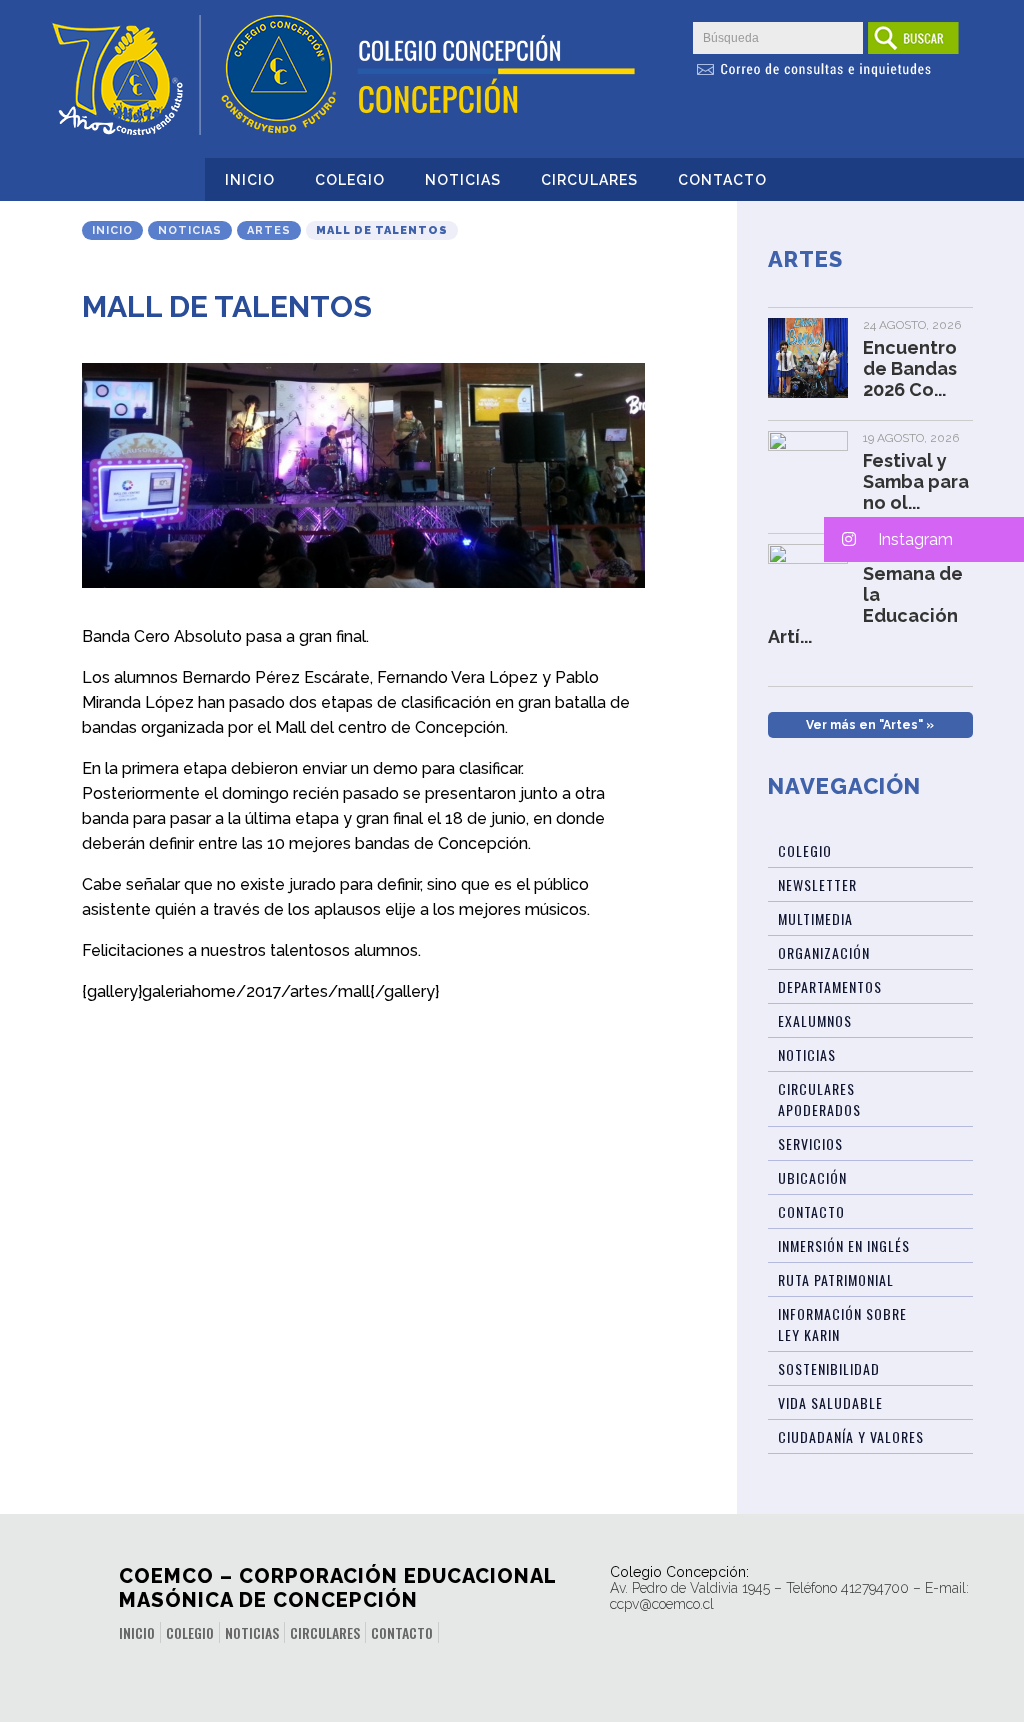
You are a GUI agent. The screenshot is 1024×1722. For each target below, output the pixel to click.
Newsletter (817, 884)
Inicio (250, 180)
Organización (824, 952)
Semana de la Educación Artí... (865, 605)
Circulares (589, 180)
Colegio (350, 180)
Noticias (463, 180)
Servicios (810, 1143)
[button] (924, 539)
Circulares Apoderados (819, 1099)
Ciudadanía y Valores (851, 1436)
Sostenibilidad (829, 1368)
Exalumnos (815, 1020)
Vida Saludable (830, 1402)
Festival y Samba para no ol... (916, 481)
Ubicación (812, 1177)
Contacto (722, 180)
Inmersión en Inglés (844, 1245)
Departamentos (830, 986)
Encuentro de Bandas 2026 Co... (910, 368)
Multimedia (815, 918)
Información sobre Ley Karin (842, 1324)
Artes (269, 230)
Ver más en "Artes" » (870, 725)
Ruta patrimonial (836, 1279)
